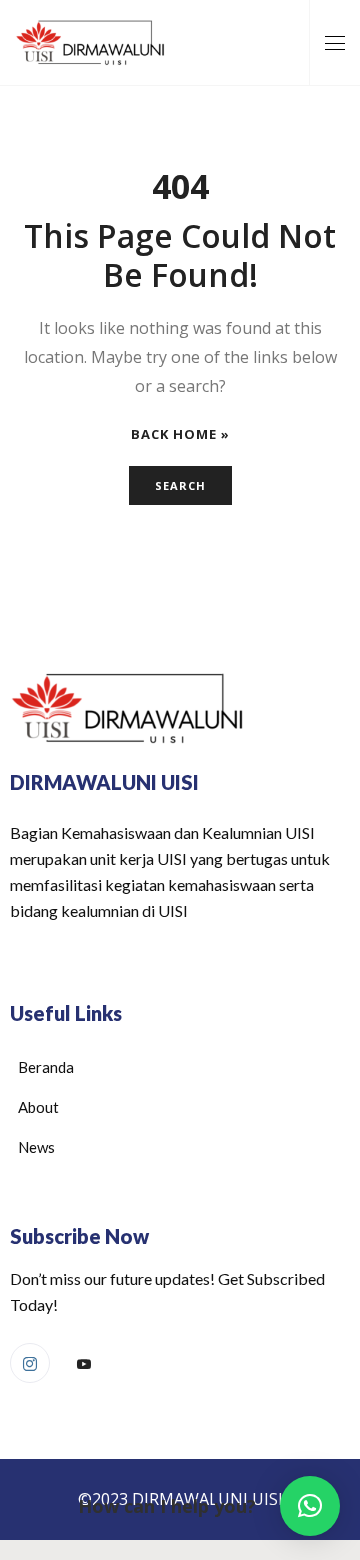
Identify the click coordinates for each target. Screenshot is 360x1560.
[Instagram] (30, 1363)
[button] (310, 1506)
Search (180, 485)
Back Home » (180, 434)
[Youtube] (84, 1364)
